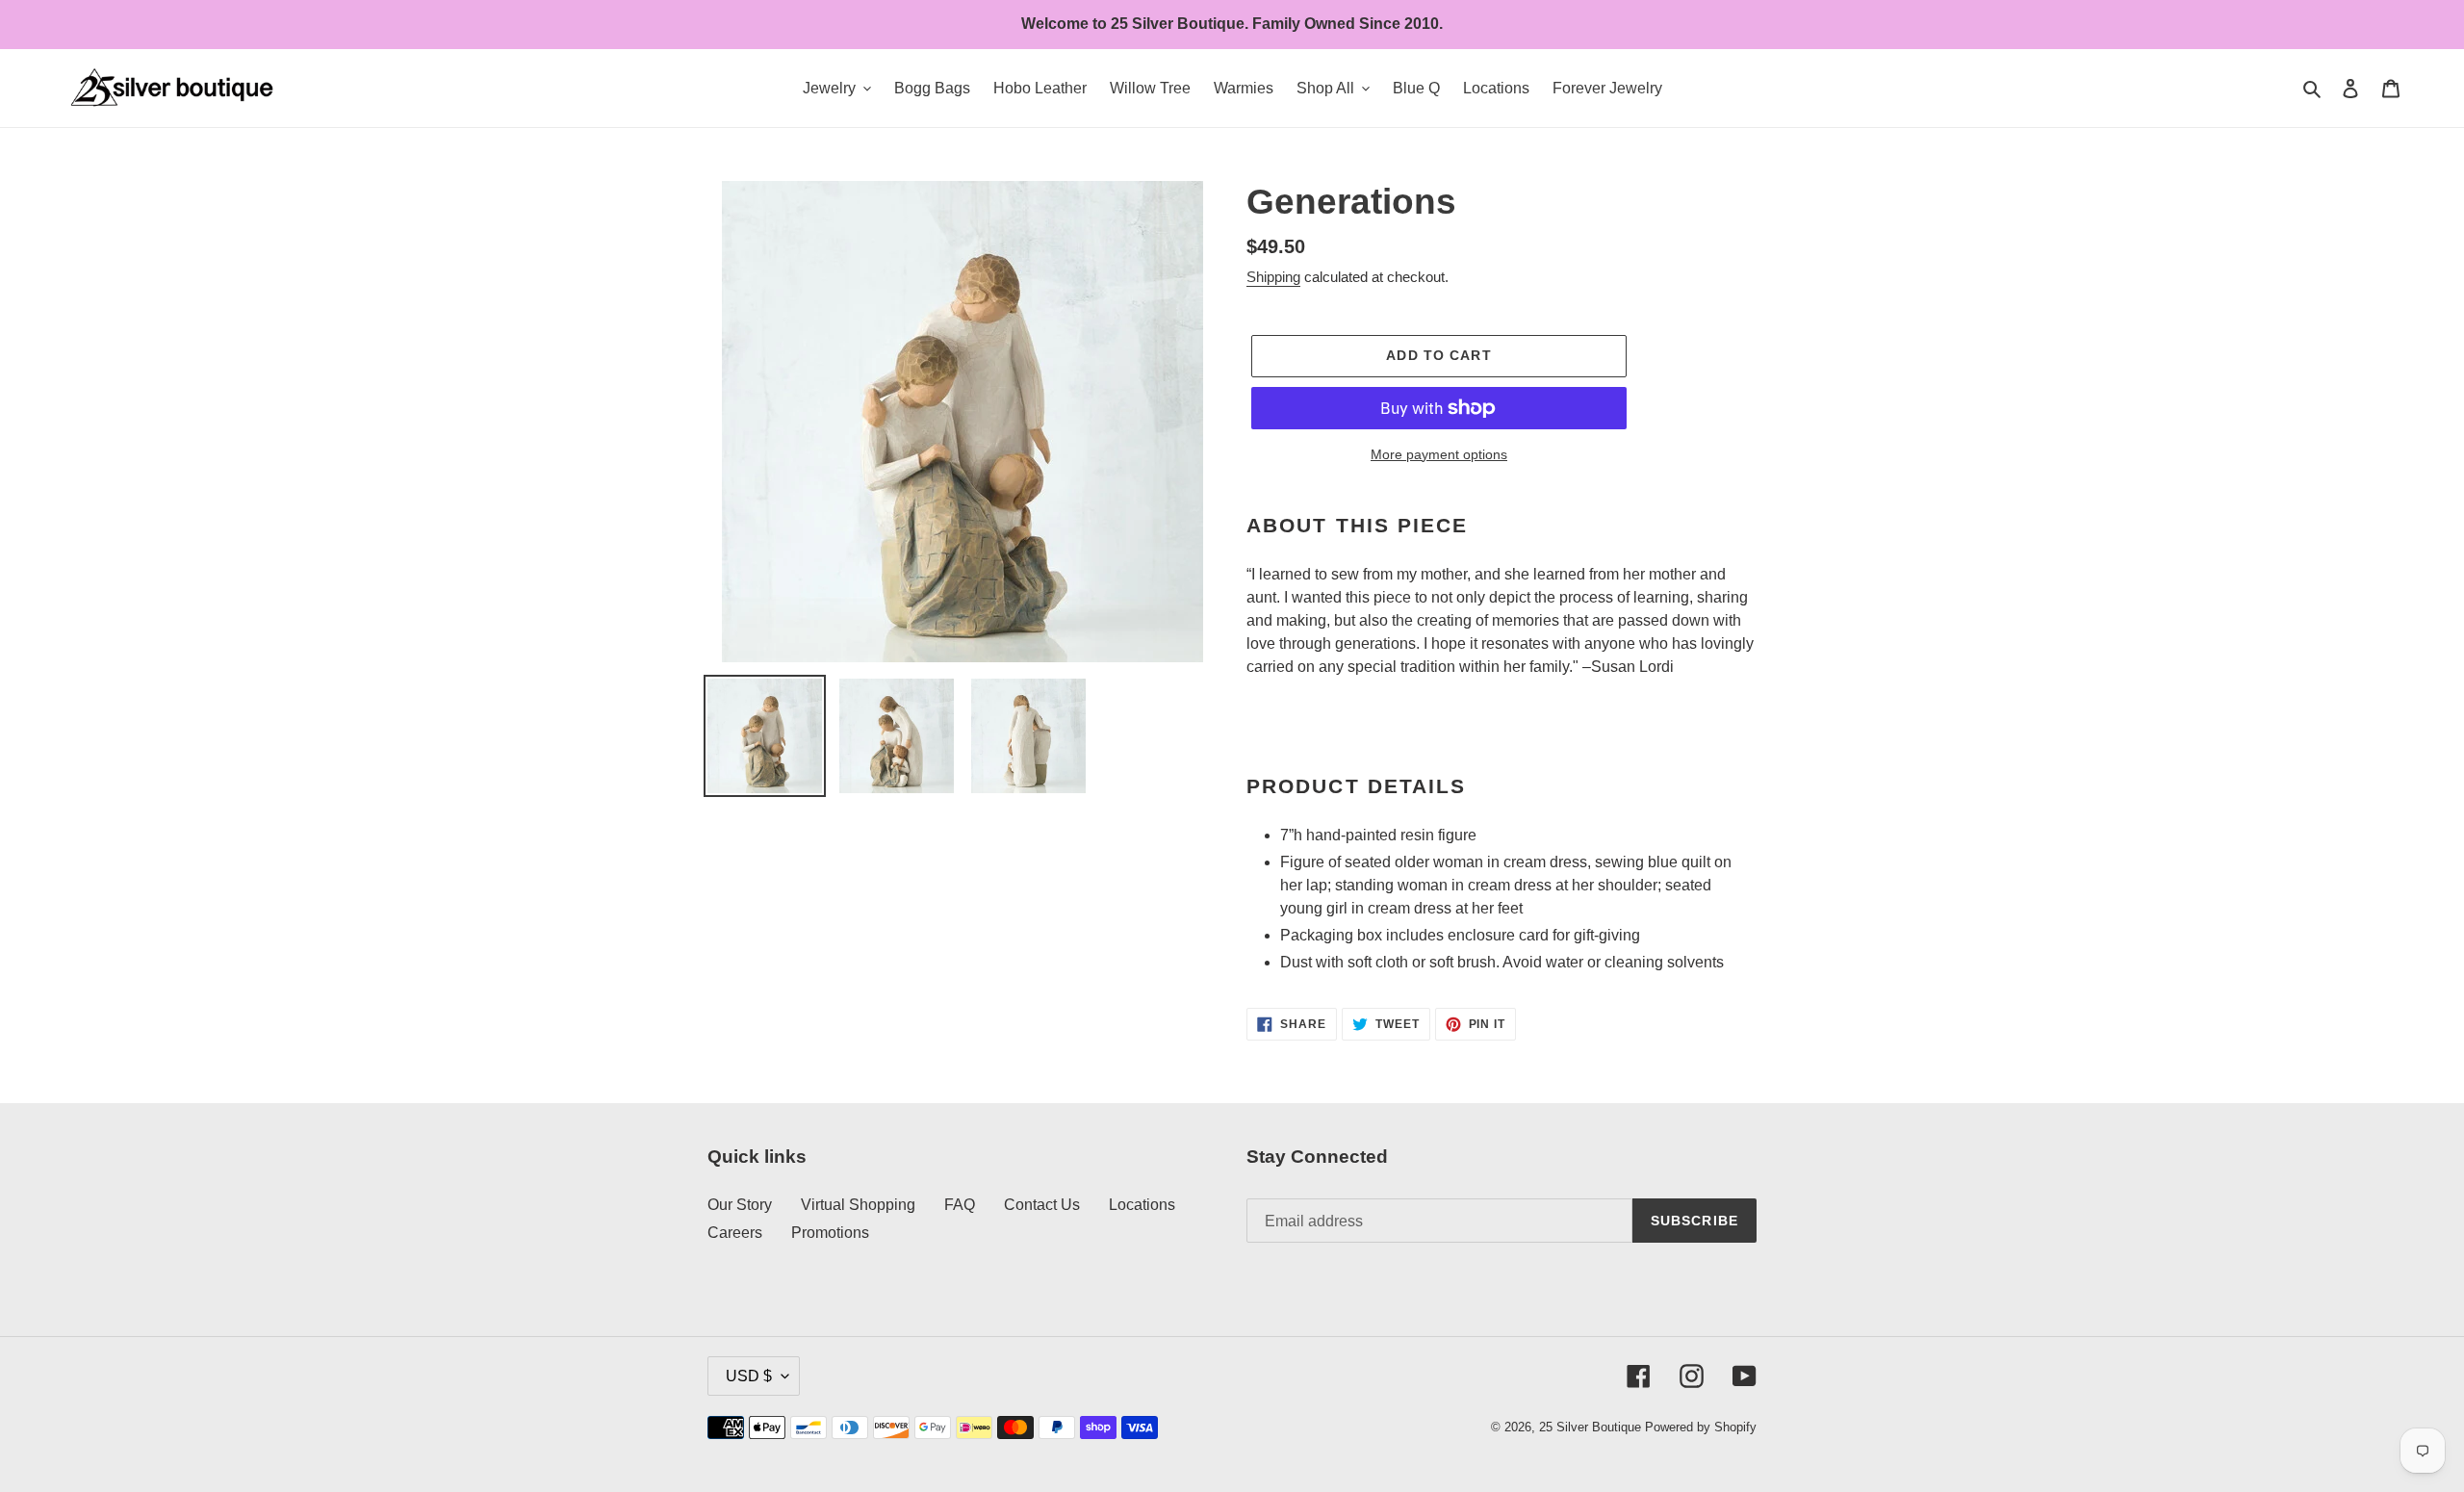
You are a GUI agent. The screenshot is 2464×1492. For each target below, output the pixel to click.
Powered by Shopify (1701, 1427)
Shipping (1273, 277)
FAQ (960, 1205)
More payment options (1439, 454)
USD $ (749, 1376)
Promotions (830, 1233)
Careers (735, 1233)
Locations (1142, 1205)
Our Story (740, 1205)
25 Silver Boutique (1590, 1427)
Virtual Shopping (858, 1205)
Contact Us (1042, 1205)
